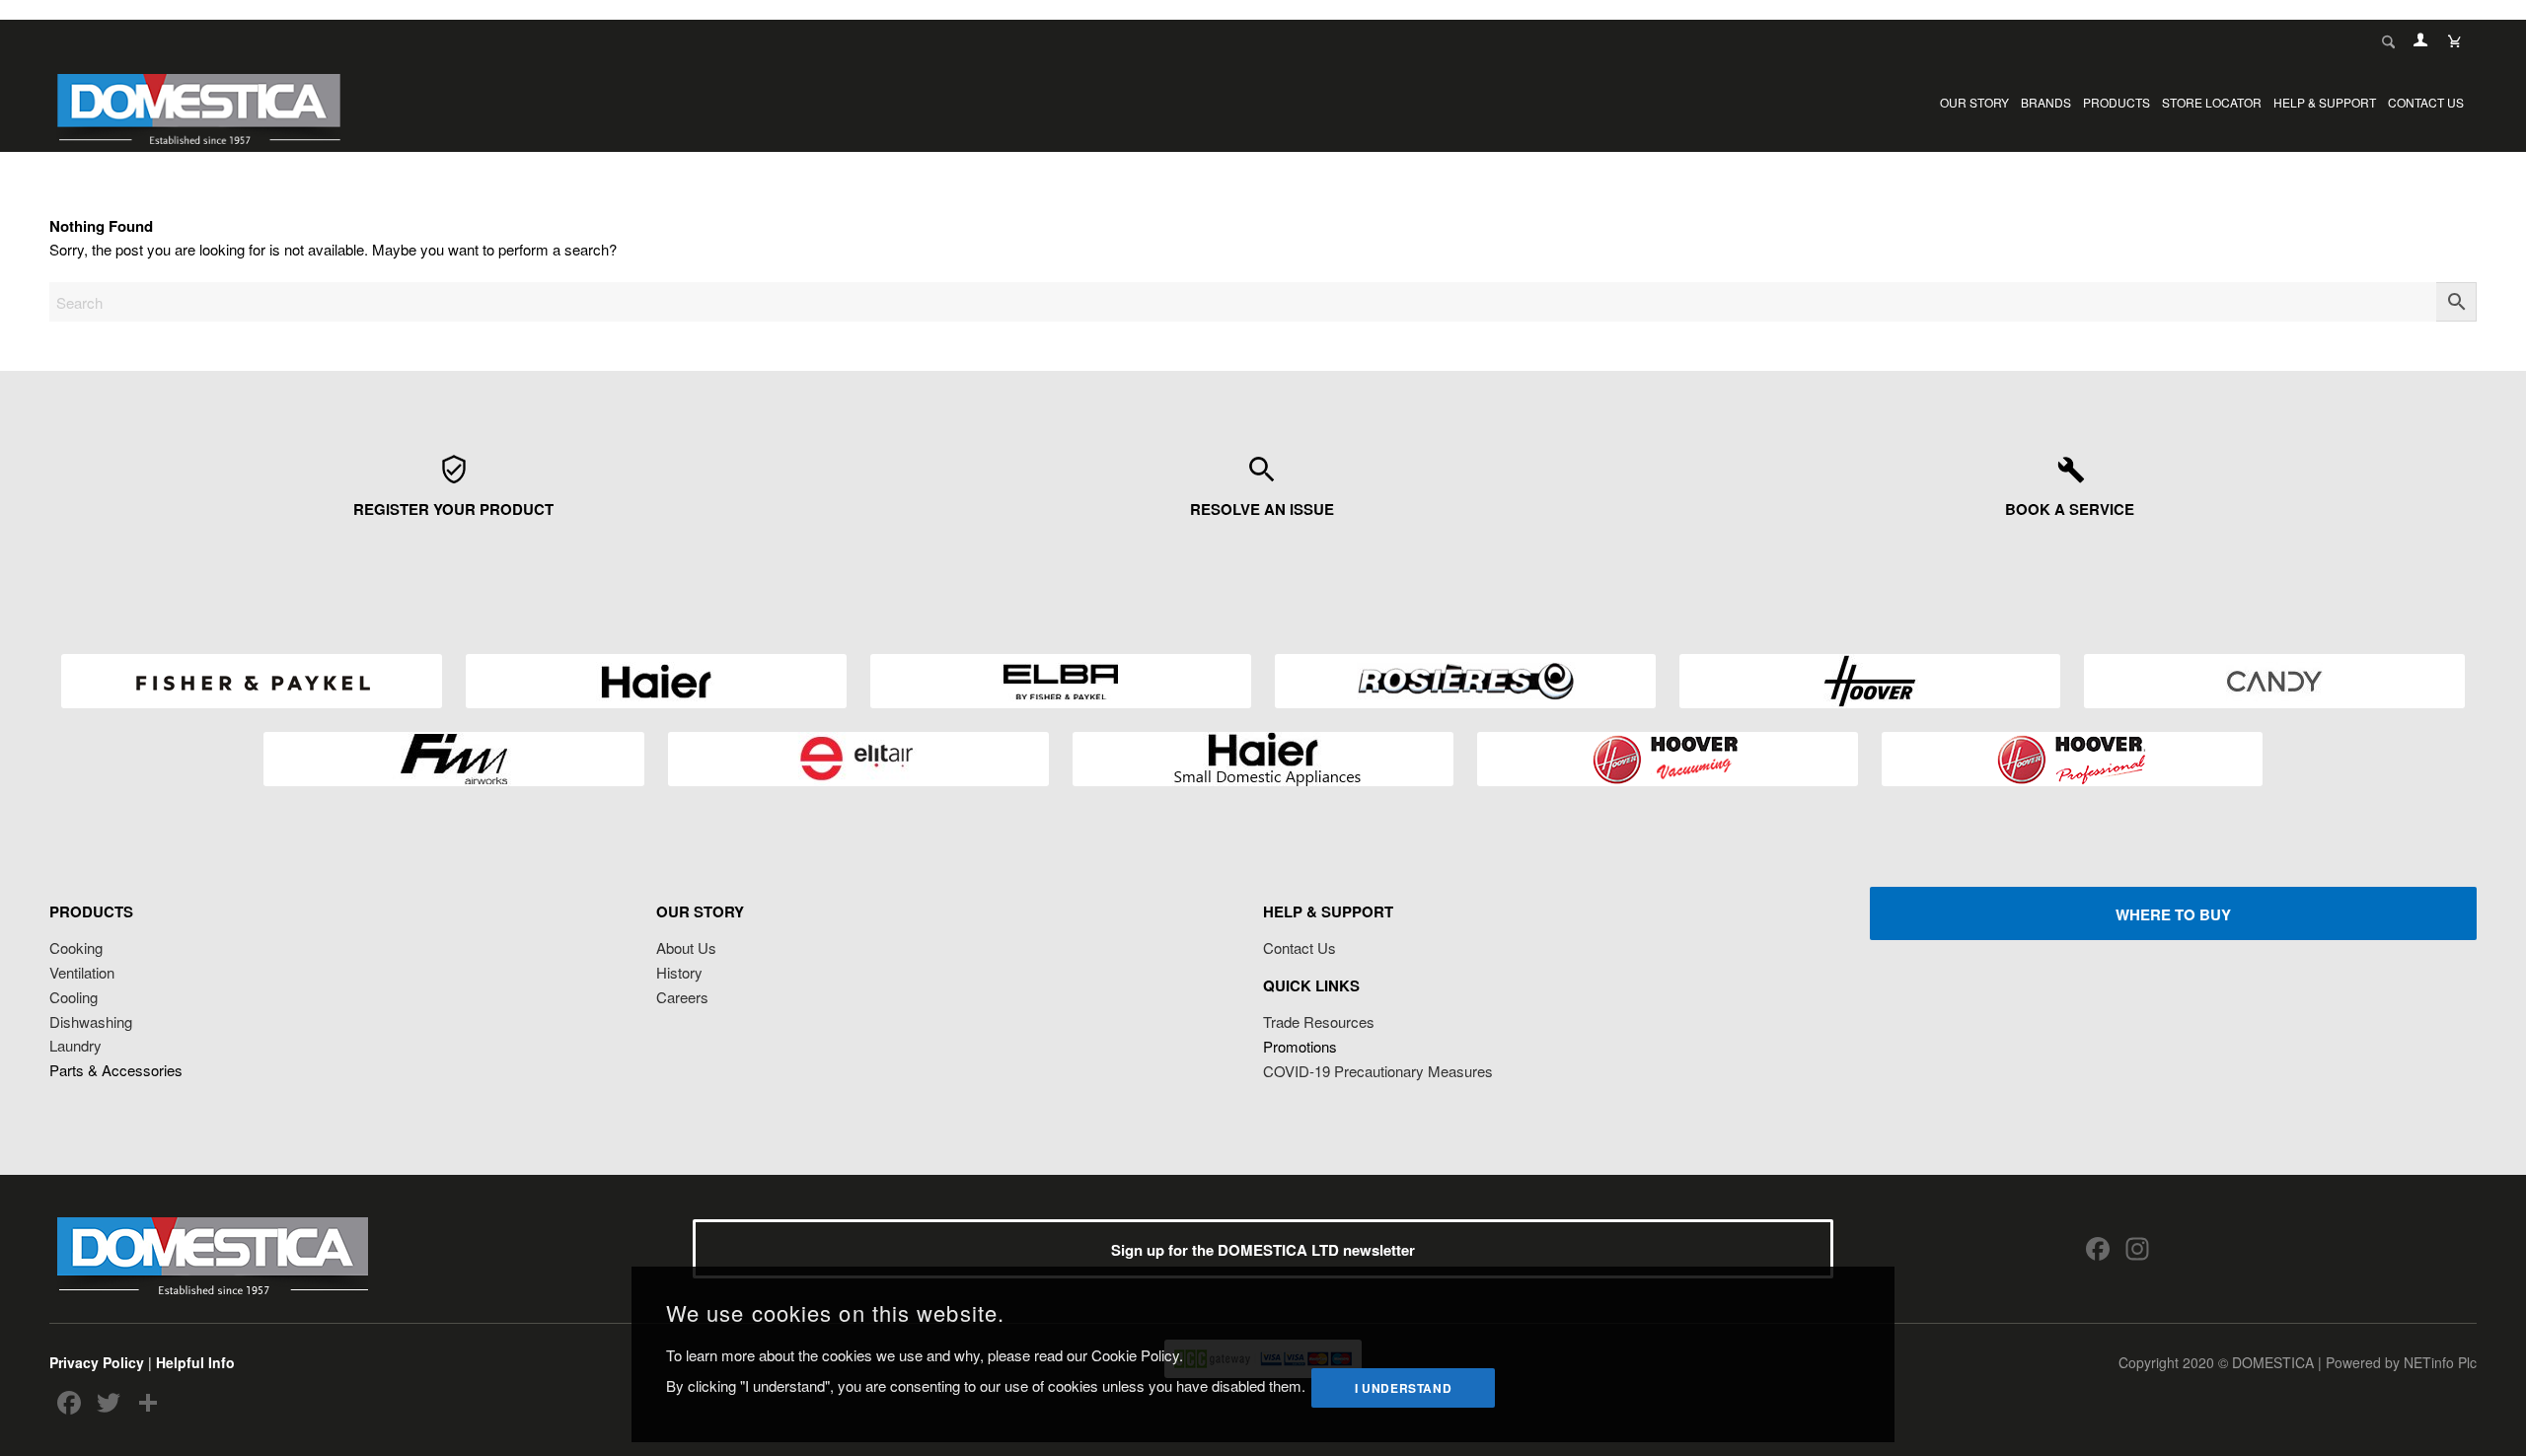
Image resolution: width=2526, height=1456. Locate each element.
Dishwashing (91, 1021)
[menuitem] (1974, 103)
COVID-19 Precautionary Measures (1378, 1071)
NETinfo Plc (2440, 1362)
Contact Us (1300, 947)
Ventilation (82, 972)
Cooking (76, 947)
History (679, 972)
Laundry (75, 1045)
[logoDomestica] (198, 103)
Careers (682, 997)
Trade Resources (1319, 1021)
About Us (686, 947)
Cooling (74, 997)
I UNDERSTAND (1403, 1387)
